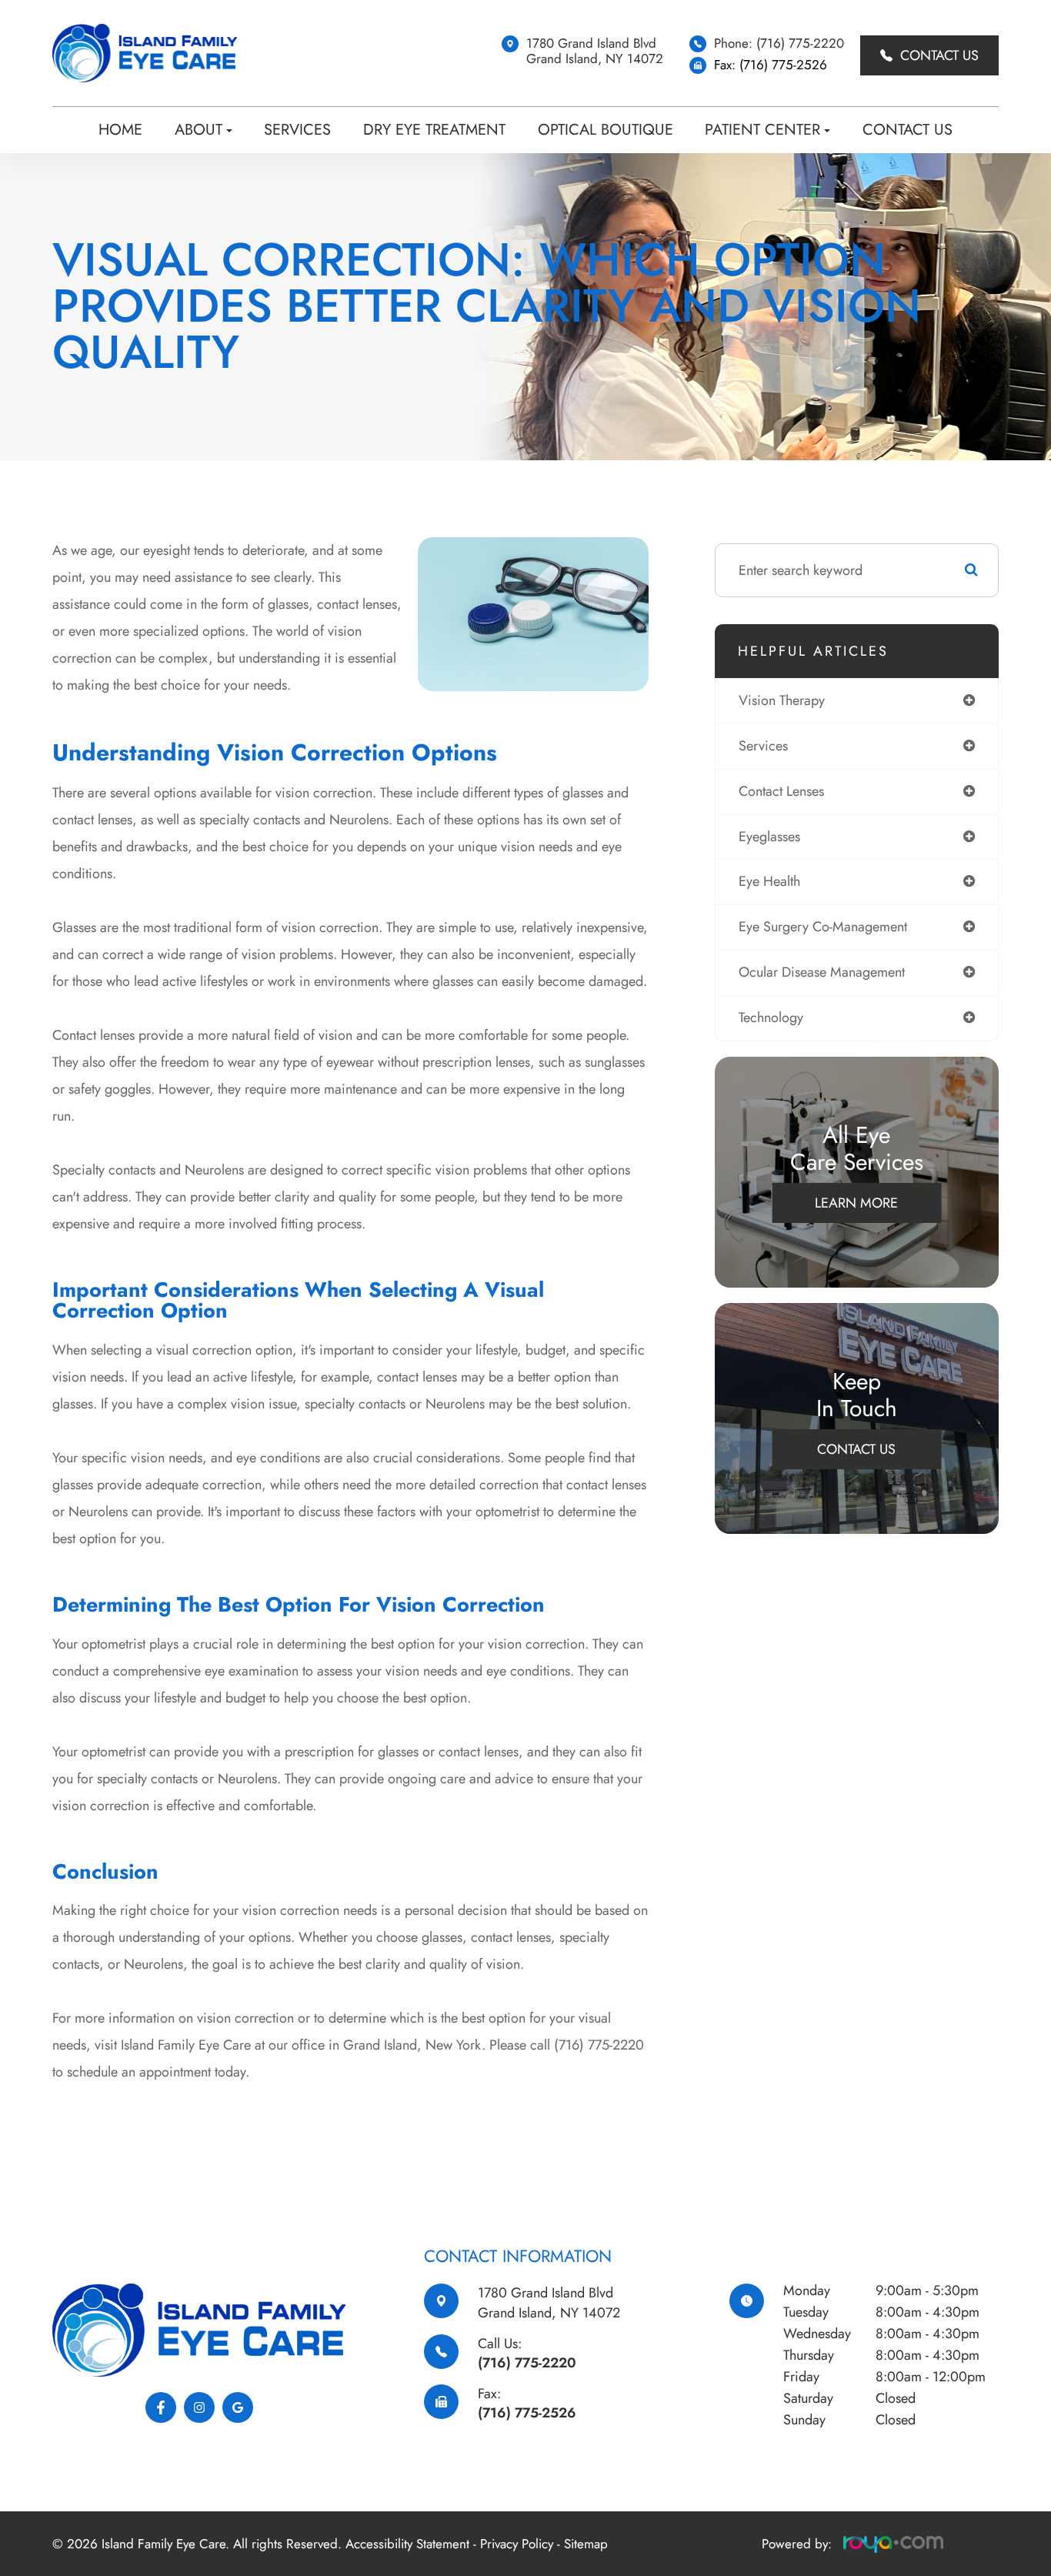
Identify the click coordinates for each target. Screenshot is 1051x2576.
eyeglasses (769, 837)
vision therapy (782, 700)
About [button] (199, 130)
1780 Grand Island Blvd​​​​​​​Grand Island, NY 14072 (549, 2302)
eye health (769, 881)
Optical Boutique (606, 130)
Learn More (856, 1203)
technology (771, 1017)
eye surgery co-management (823, 927)
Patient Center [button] (762, 130)
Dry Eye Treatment (434, 130)
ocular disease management (822, 972)
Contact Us (939, 55)
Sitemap (586, 2544)
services (763, 746)
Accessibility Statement (407, 2544)
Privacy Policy (517, 2544)
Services (297, 130)
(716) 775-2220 (527, 2363)
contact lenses (781, 791)
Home (120, 130)
